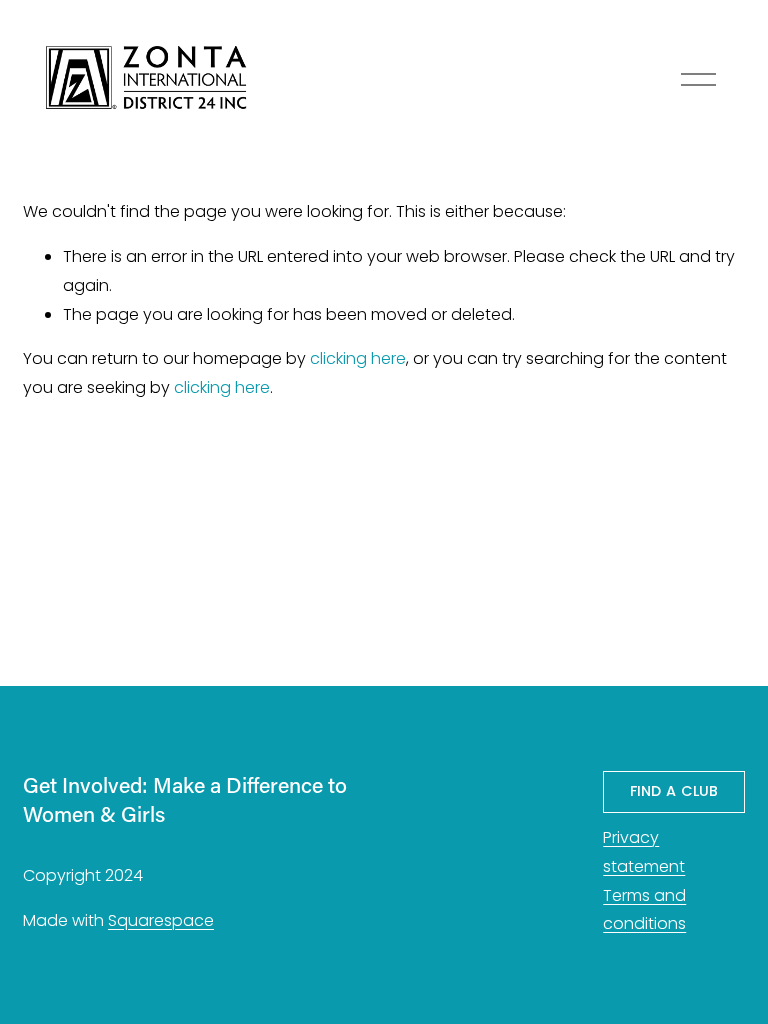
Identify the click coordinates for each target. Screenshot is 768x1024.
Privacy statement (644, 852)
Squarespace (161, 920)
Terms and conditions (644, 910)
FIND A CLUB (674, 791)
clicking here (358, 358)
